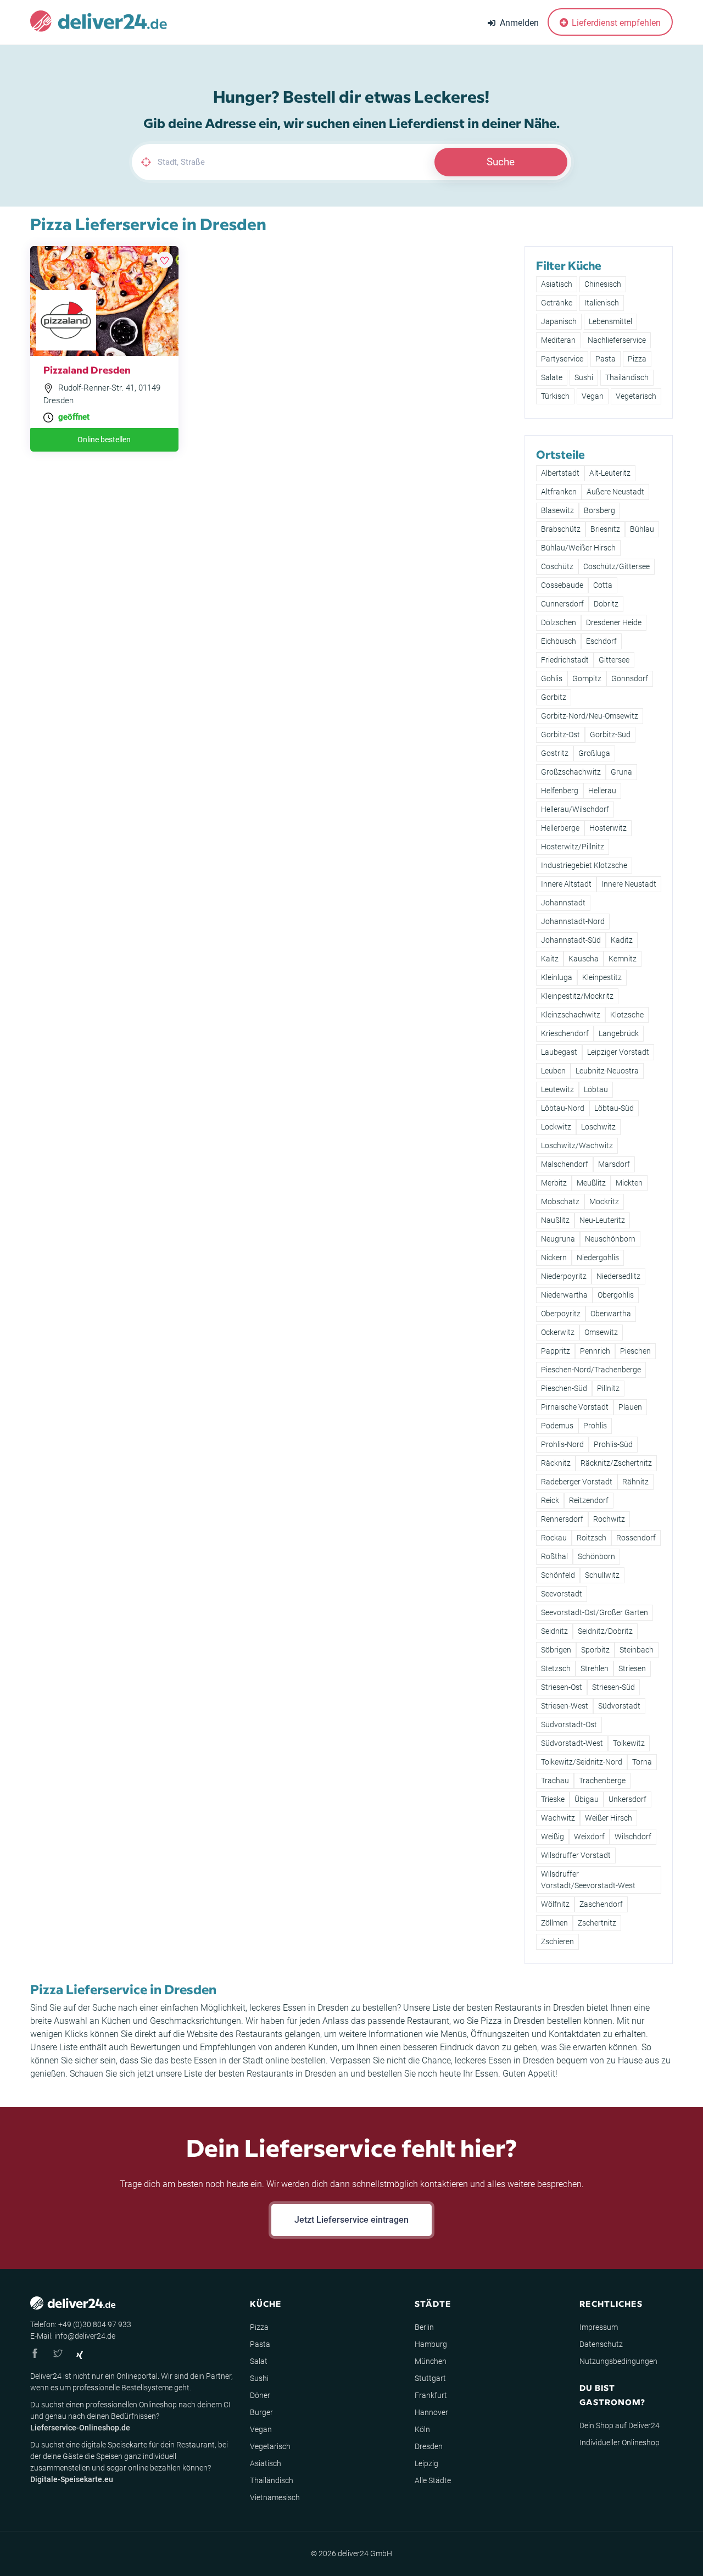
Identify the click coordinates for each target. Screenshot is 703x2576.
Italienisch (602, 303)
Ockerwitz (558, 1332)
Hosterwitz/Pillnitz (573, 847)
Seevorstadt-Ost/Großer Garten (595, 1612)
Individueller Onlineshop (620, 2443)
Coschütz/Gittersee (616, 566)
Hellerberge (560, 828)
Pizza (637, 359)
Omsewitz (601, 1332)
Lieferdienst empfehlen (615, 23)
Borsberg (599, 510)
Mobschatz (560, 1201)
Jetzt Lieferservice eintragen (351, 2220)
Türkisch (555, 396)
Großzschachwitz (571, 772)
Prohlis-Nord (562, 1444)
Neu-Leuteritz (602, 1220)
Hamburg (431, 2344)
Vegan (593, 396)
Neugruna (558, 1239)
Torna (642, 1762)
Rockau (554, 1538)
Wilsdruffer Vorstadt (576, 1855)
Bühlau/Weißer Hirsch (578, 548)
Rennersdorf (562, 1519)
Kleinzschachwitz (571, 1015)
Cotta (603, 585)
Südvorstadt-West (572, 1743)
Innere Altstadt (566, 884)
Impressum (599, 2327)
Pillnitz (608, 1388)
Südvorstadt (619, 1706)
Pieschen (635, 1351)
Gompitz (587, 678)
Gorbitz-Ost (560, 735)
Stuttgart (430, 2378)
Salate (552, 377)
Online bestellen (104, 439)
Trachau (555, 1781)
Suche (501, 162)
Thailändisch (627, 377)
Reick (550, 1500)
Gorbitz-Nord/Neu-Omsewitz (590, 716)
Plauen (630, 1407)
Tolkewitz (629, 1743)
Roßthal (554, 1556)
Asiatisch (557, 284)
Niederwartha (564, 1295)
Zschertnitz (597, 1923)
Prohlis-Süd (613, 1444)
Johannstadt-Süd (571, 940)
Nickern (554, 1258)
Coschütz (557, 566)
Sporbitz (595, 1650)
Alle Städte (433, 2480)
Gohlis (552, 678)
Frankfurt (431, 2395)
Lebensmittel (610, 321)
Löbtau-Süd (614, 1108)
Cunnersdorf (562, 604)
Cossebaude (562, 585)
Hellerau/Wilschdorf (575, 809)
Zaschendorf (601, 1904)
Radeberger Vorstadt (577, 1482)
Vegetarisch (636, 396)
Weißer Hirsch (609, 1818)
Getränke (557, 303)
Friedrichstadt (565, 660)
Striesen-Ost (562, 1687)
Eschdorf (601, 641)
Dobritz (606, 604)
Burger (261, 2412)
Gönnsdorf (630, 678)
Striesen (632, 1668)
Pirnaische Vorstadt (575, 1407)
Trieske (553, 1799)
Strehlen (595, 1668)
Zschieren (557, 1941)
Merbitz (554, 1183)
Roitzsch (592, 1538)
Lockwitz (556, 1127)
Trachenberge (602, 1781)
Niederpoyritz (564, 1276)
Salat (259, 2361)
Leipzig (426, 2463)
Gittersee (614, 660)
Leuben (553, 1071)
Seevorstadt (562, 1594)
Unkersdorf (627, 1799)
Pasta (606, 359)
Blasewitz (557, 510)
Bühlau (642, 529)
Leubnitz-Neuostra (607, 1071)
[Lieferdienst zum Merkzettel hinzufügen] (165, 260)
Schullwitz (602, 1575)
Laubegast (559, 1052)
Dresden (429, 2446)
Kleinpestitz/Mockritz (577, 996)
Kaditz (622, 940)
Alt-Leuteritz (610, 473)
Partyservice (562, 359)
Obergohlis (616, 1295)
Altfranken (559, 492)
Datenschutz (601, 2344)
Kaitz (550, 959)
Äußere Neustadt (615, 492)
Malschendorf (565, 1164)
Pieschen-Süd (564, 1388)
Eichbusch (559, 641)
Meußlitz (591, 1183)
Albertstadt (560, 473)
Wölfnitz (555, 1904)
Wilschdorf (633, 1837)
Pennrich (595, 1351)
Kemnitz (623, 959)
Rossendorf (636, 1538)
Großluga (594, 753)
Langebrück (619, 1033)
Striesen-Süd (613, 1687)
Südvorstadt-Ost (569, 1724)
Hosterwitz (608, 828)
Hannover (431, 2412)
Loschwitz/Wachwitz (577, 1145)
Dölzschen (559, 622)
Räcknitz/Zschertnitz (616, 1463)
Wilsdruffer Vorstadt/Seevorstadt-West (588, 1880)
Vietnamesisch (275, 2497)
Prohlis (595, 1426)
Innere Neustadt (629, 884)
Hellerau (602, 791)
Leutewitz (557, 1089)
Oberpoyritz (561, 1314)
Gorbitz (554, 697)
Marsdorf (614, 1164)
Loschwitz (598, 1127)
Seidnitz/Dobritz (605, 1631)
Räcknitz (556, 1463)
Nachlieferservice (617, 340)
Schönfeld (558, 1575)
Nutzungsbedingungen (618, 2361)
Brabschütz (561, 529)
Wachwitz (558, 1818)
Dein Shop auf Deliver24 (620, 2425)
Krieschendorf (565, 1033)
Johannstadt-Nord (573, 921)
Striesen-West (565, 1706)
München (431, 2361)
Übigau (587, 1799)
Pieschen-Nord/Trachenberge (591, 1370)
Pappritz (556, 1351)
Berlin (424, 2327)
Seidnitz (554, 1631)
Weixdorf (589, 1837)
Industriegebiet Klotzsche (584, 865)
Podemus (557, 1426)
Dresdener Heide (614, 622)
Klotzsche (627, 1015)
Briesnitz (605, 529)
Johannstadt (563, 903)
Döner (260, 2395)
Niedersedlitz (618, 1276)
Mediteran (558, 340)
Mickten (629, 1183)
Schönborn (596, 1556)
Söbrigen (556, 1650)
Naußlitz (555, 1220)
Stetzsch (556, 1668)
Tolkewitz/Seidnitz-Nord (582, 1762)
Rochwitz (609, 1519)
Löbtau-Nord (563, 1108)
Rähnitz (635, 1482)
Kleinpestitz (602, 977)
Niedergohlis (598, 1258)
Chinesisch (603, 284)
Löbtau (596, 1089)
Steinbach (637, 1650)
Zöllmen (554, 1923)
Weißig (553, 1837)
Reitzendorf (589, 1500)
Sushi (584, 377)
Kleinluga (557, 977)
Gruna (621, 772)
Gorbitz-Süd (610, 735)
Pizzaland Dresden (87, 369)
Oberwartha (611, 1314)
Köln (422, 2429)
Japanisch (559, 321)
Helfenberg (560, 791)
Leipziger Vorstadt (618, 1052)
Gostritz (555, 753)
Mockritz (604, 1201)
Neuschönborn (610, 1239)
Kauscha (584, 959)
